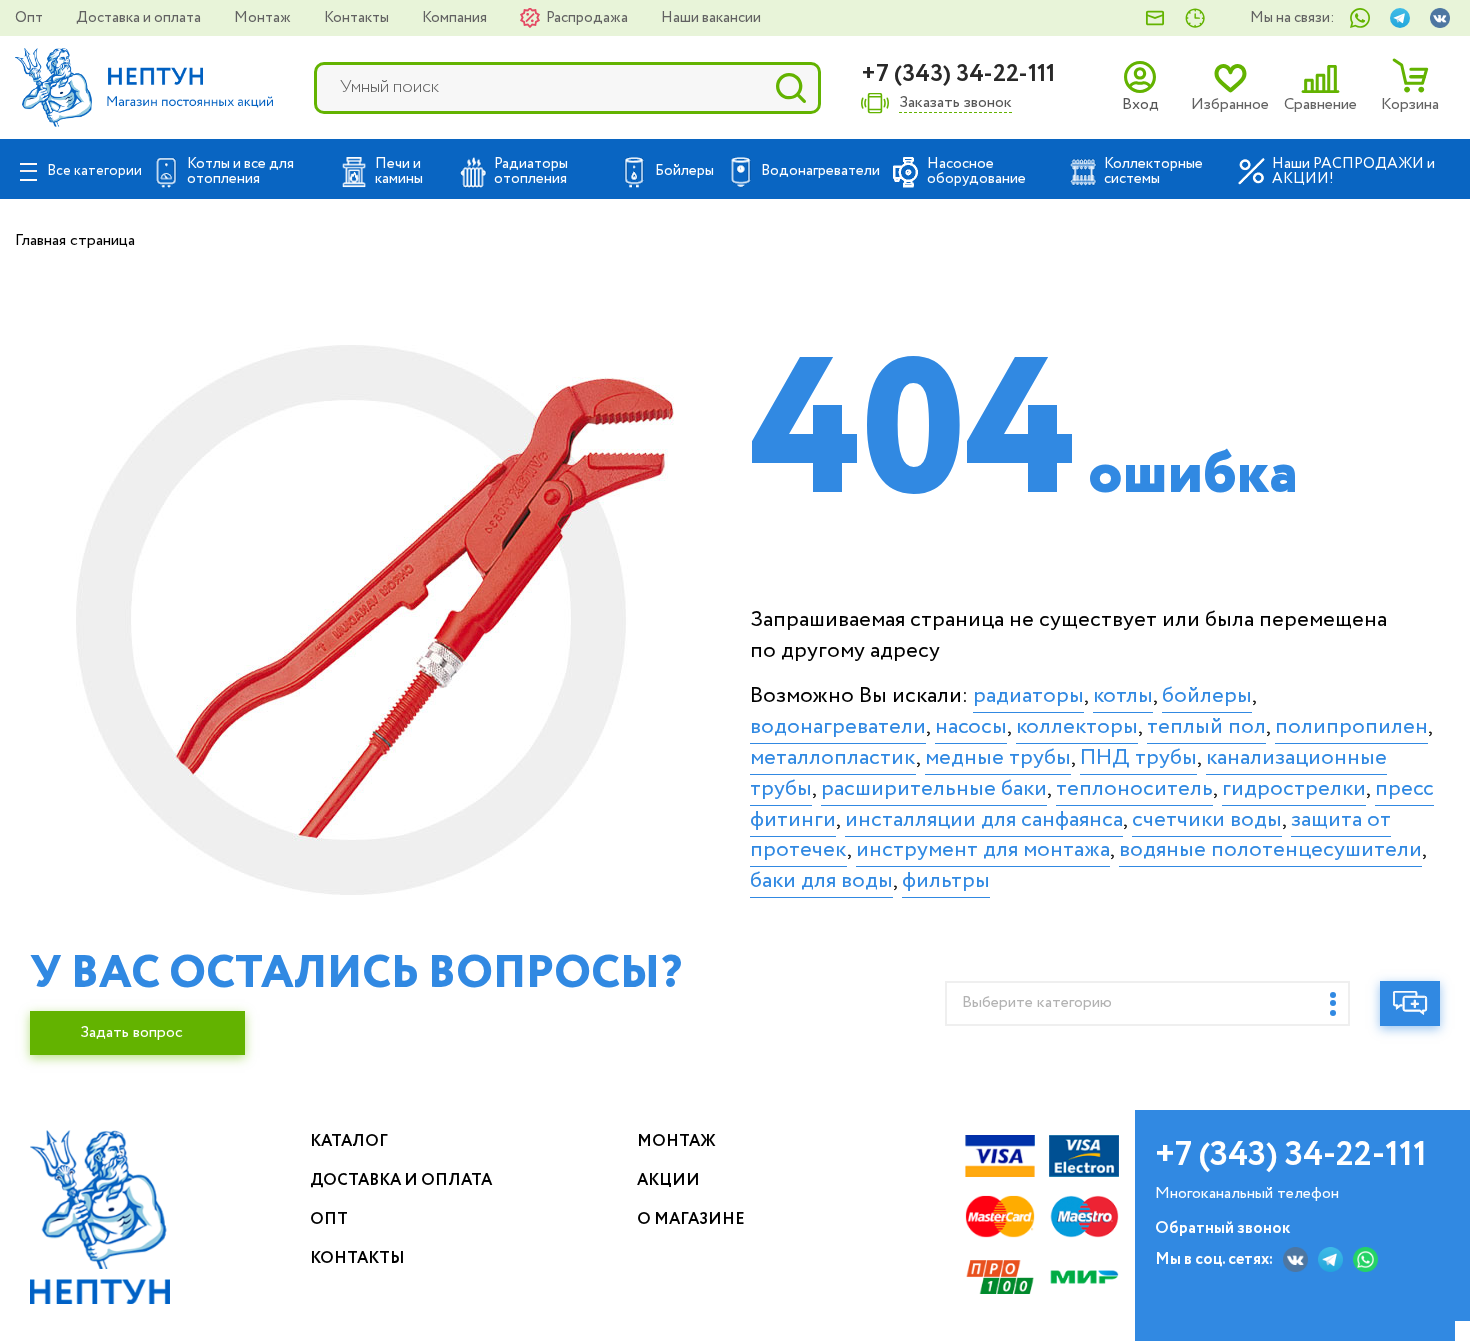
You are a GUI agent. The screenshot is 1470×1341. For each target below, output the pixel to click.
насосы (971, 727)
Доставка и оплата (140, 18)
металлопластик (833, 758)
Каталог (349, 1141)
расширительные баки (934, 789)
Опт (30, 18)
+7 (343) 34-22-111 (958, 74)
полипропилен (1351, 727)
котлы (1123, 696)
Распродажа (588, 18)
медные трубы (998, 758)
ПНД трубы (1138, 758)
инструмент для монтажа (983, 850)
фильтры (946, 881)
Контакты (358, 18)
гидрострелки (1294, 789)
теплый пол (1206, 727)
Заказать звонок (955, 103)
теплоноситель (1134, 789)
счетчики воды (1207, 820)
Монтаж (264, 18)
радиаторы (1028, 696)
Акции (668, 1180)
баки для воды (821, 881)
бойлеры (1207, 696)
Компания (456, 18)
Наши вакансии (711, 18)
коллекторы (1077, 727)
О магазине (691, 1219)
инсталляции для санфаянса (984, 820)
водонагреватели (838, 727)
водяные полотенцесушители (1270, 850)
